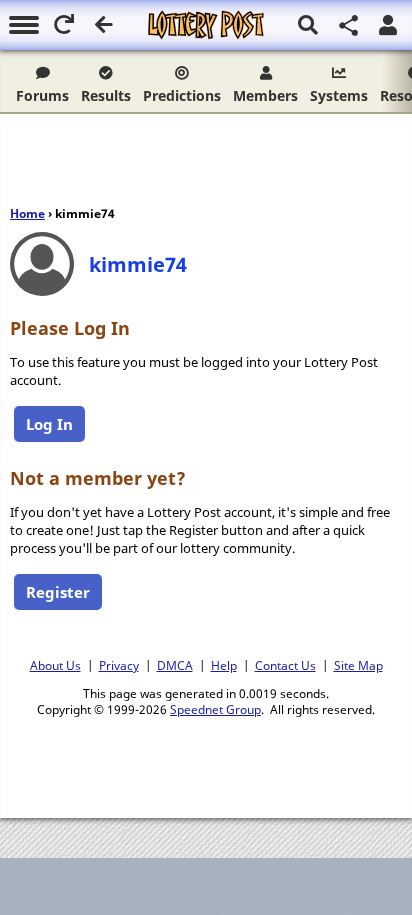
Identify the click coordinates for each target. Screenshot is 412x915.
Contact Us (285, 665)
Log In (49, 424)
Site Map (358, 665)
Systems (339, 95)
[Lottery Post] (206, 25)
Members (265, 95)
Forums (42, 95)
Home (27, 213)
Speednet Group (215, 709)
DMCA (175, 665)
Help (224, 665)
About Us (55, 665)
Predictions (182, 95)
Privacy (119, 665)
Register (58, 592)
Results (106, 95)
